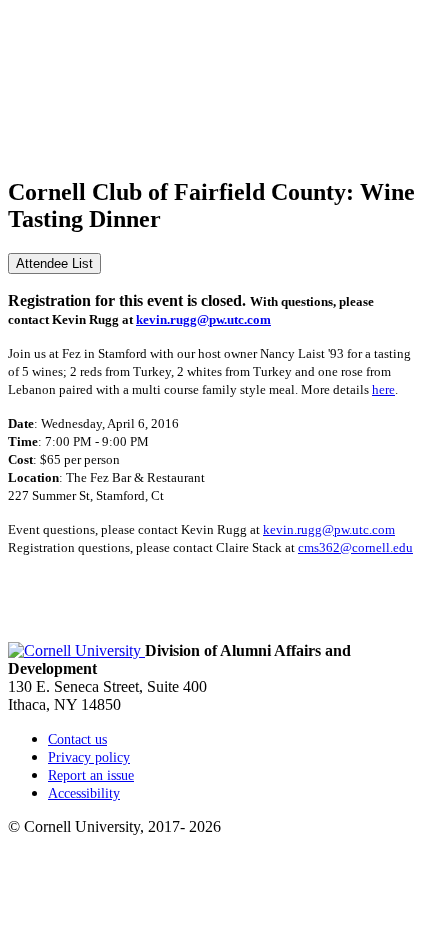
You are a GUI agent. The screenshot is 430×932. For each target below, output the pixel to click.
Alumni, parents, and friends (97, 131)
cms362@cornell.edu (355, 547)
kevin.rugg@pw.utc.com (203, 319)
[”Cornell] (215, 95)
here (383, 389)
